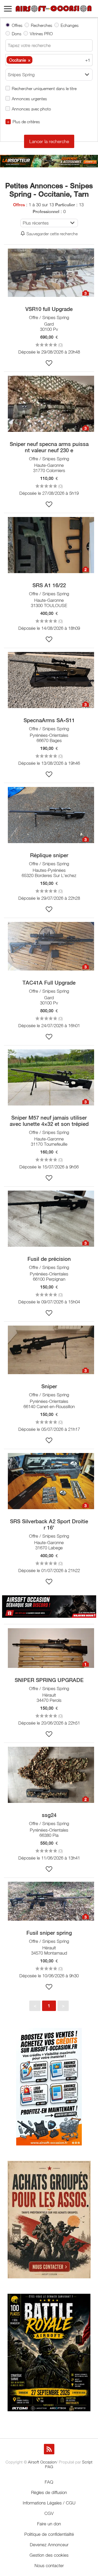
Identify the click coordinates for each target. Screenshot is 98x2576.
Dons (17, 34)
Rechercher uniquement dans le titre (44, 88)
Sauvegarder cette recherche (52, 234)
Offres (17, 25)
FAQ (49, 2482)
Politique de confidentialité (49, 2534)
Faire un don (49, 2524)
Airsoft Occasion (42, 2462)
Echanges (70, 25)
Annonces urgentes (29, 99)
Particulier (65, 205)
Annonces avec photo (31, 109)
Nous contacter (49, 2566)
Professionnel (46, 212)
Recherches (42, 25)
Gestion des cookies (49, 2555)
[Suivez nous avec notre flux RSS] (49, 2449)
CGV (49, 2513)
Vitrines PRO (41, 34)
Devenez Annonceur (49, 2545)
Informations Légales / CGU (49, 2503)
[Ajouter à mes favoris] (49, 363)
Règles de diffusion (49, 2492)
